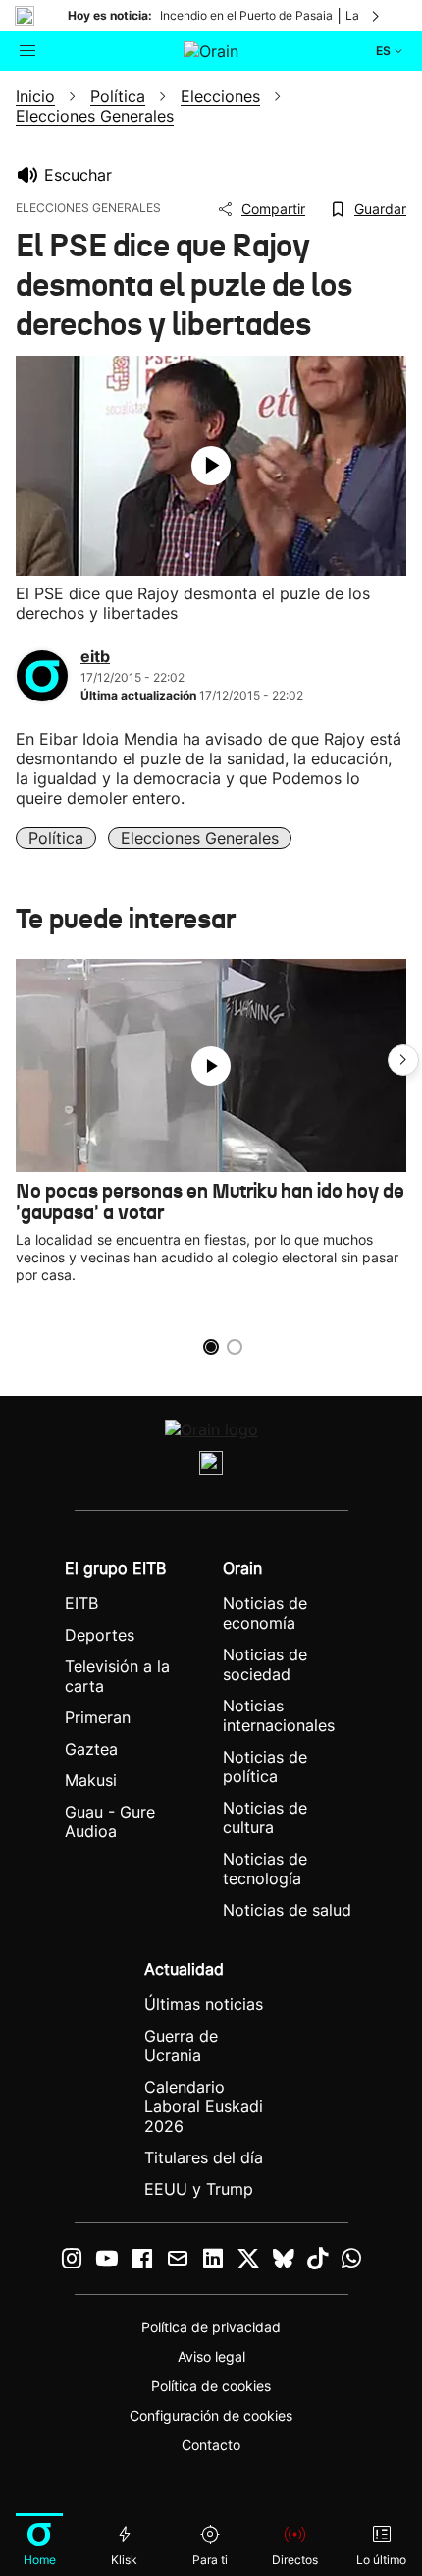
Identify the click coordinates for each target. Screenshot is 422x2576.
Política (56, 838)
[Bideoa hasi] (211, 466)
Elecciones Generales (200, 838)
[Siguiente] (377, 16)
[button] (403, 1060)
